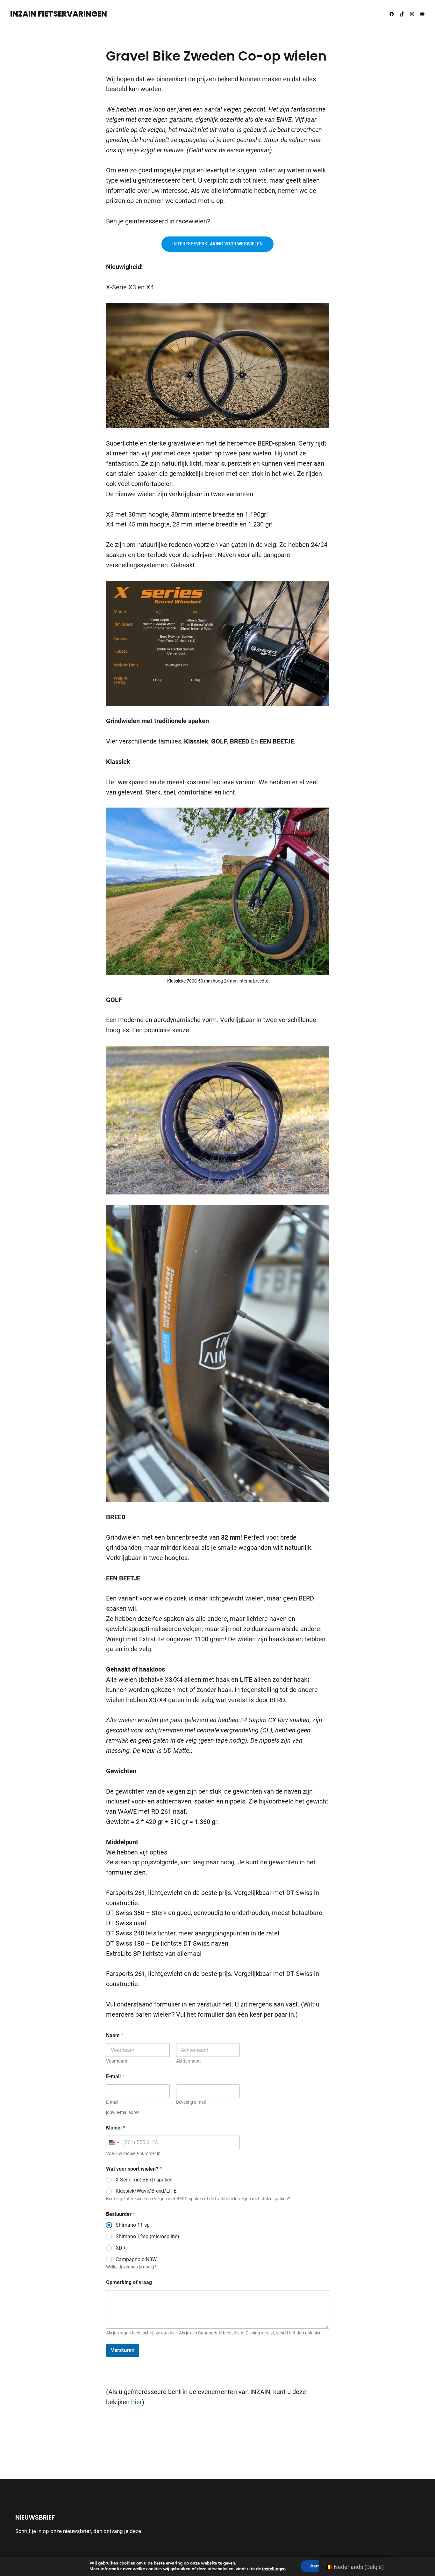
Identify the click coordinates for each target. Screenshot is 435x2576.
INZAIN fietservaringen (59, 14)
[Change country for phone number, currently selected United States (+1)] (114, 2142)
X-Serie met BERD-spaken (144, 2180)
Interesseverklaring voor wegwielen (217, 244)
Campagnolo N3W (136, 2259)
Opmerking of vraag (129, 2282)
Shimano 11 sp (133, 2225)
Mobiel (116, 2128)
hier (137, 2402)
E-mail (112, 2102)
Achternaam (188, 2061)
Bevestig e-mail (191, 2102)
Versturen (123, 2350)
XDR (121, 2248)
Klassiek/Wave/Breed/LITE (146, 2191)
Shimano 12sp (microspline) (147, 2236)
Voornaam (117, 2061)
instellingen (274, 2569)
